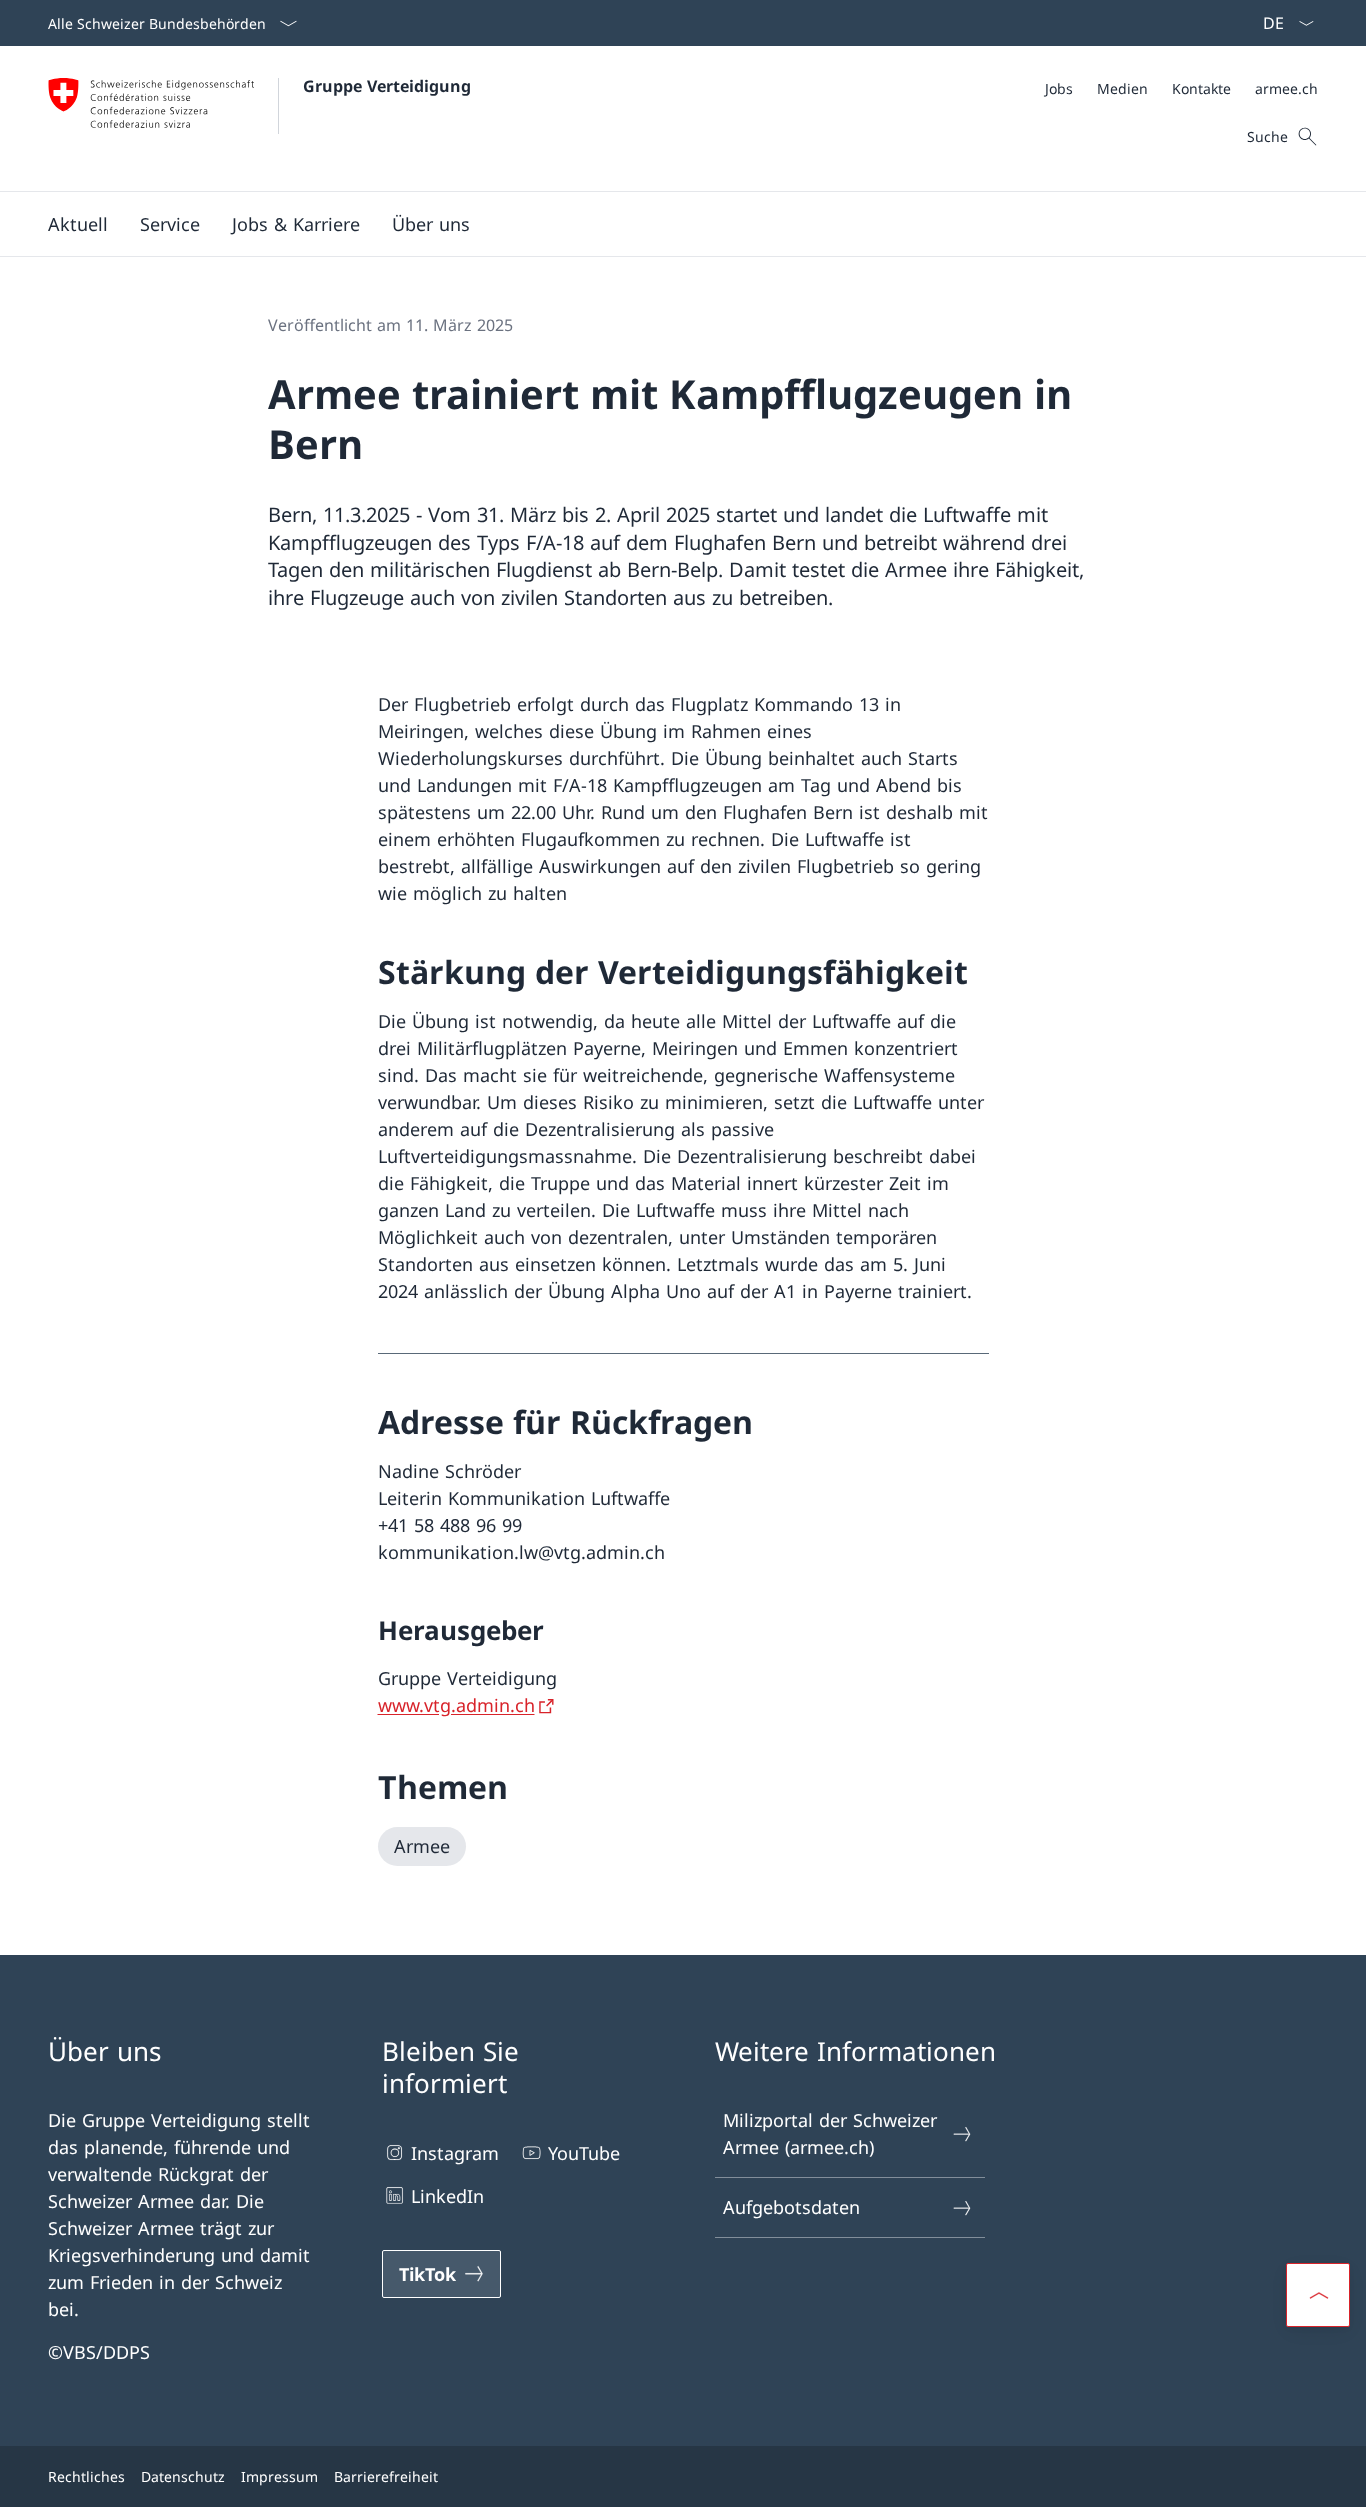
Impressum (279, 2476)
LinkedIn (447, 2196)
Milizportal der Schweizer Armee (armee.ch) (830, 2133)
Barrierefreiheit (386, 2476)
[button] (78, 224)
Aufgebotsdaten (791, 2207)
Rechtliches (86, 2476)
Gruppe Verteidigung (387, 86)
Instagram (455, 2153)
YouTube (584, 2153)
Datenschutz (183, 2476)
